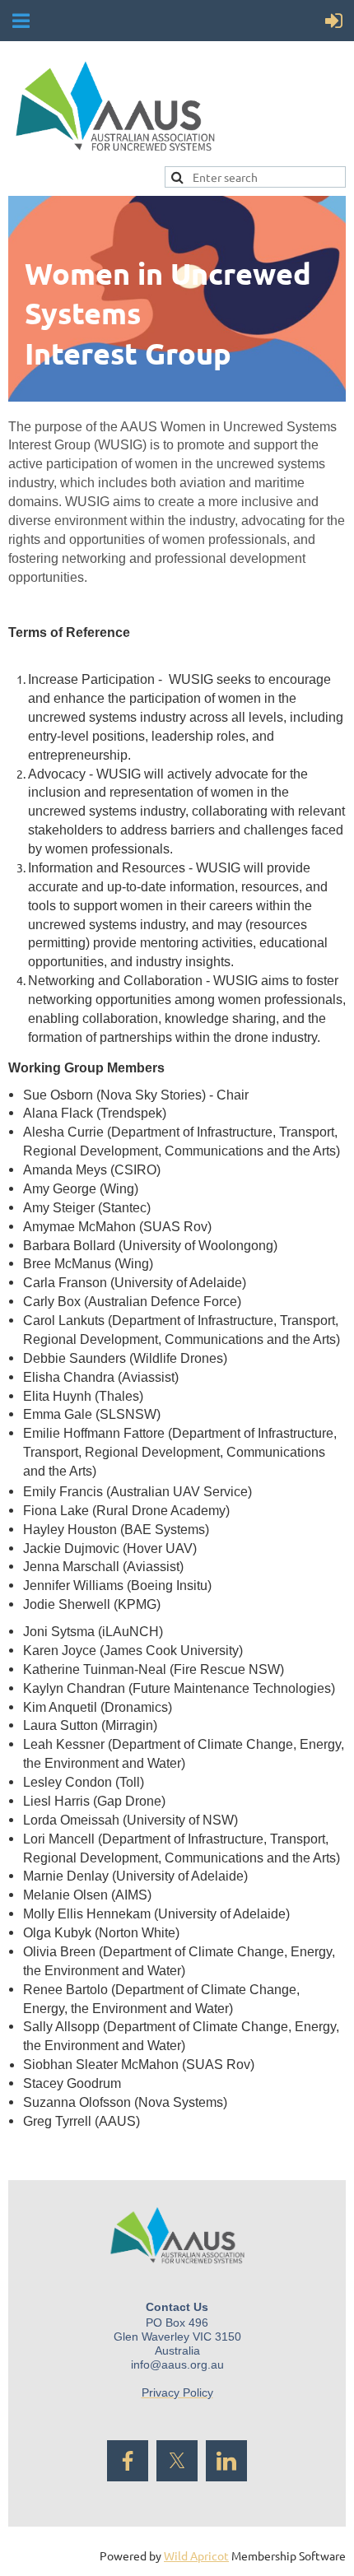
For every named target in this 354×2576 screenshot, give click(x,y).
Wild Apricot (196, 2555)
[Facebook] (128, 2461)
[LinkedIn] (226, 2461)
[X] (177, 2461)
